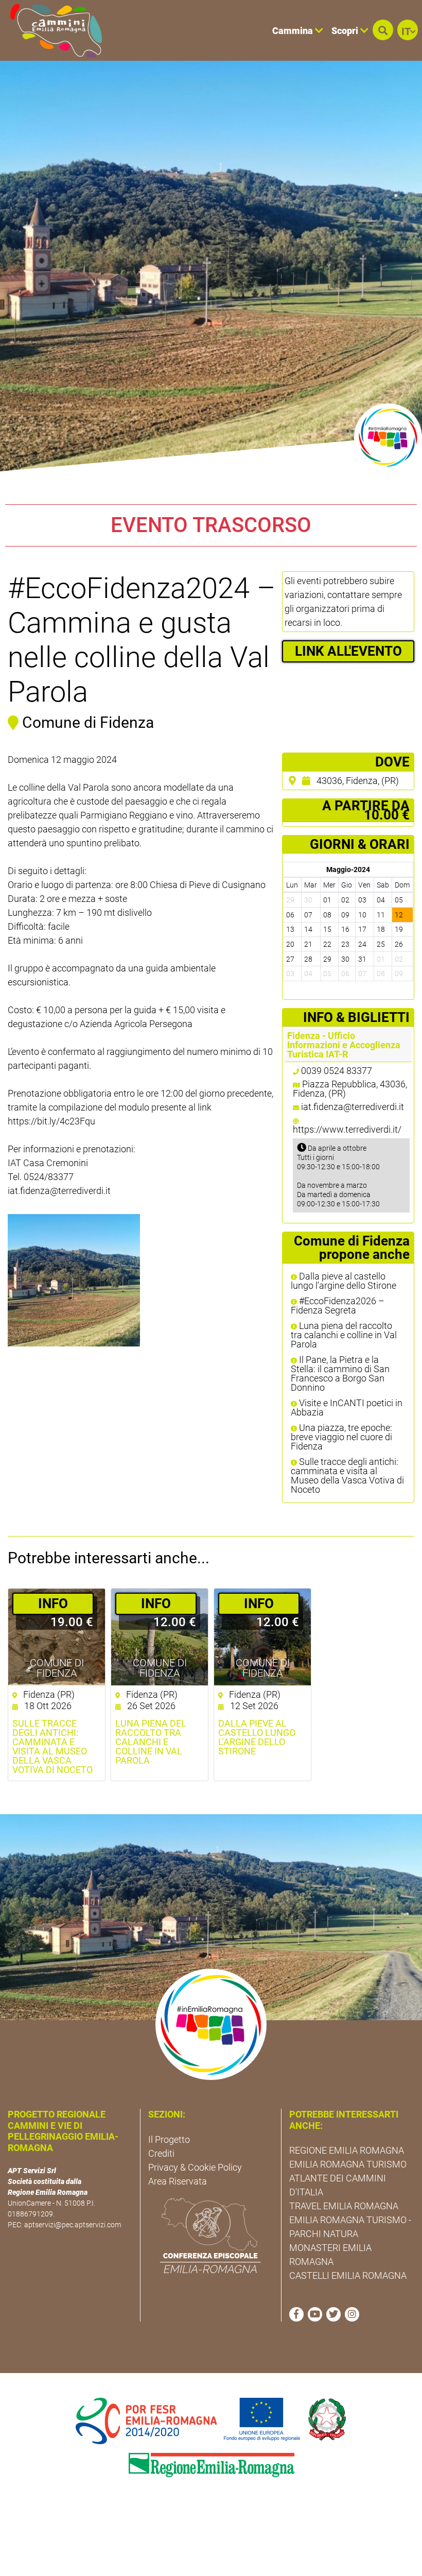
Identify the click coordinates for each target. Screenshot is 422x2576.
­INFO (53, 1603)
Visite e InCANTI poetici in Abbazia (347, 1408)
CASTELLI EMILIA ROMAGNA (348, 2275)
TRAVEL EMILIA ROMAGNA (344, 2206)
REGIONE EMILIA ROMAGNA (347, 2150)
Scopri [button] (346, 31)
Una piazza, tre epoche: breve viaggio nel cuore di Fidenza (341, 1437)
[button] (383, 30)
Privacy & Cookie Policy (195, 2167)
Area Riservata (178, 2181)
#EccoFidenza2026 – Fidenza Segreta (338, 1306)
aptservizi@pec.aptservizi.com (73, 2225)
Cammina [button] (294, 31)
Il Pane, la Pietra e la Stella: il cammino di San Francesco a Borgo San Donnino (340, 1374)
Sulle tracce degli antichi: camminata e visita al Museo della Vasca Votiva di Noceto (347, 1476)
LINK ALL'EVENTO (348, 651)
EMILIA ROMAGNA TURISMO (348, 2164)
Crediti (161, 2153)
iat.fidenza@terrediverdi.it (353, 1107)
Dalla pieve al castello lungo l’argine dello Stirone (344, 1281)
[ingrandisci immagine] (74, 1280)
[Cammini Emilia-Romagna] (52, 30)
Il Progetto (169, 2139)
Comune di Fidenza (57, 1668)
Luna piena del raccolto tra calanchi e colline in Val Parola (344, 1335)
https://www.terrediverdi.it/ (347, 1129)
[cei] (210, 2236)
